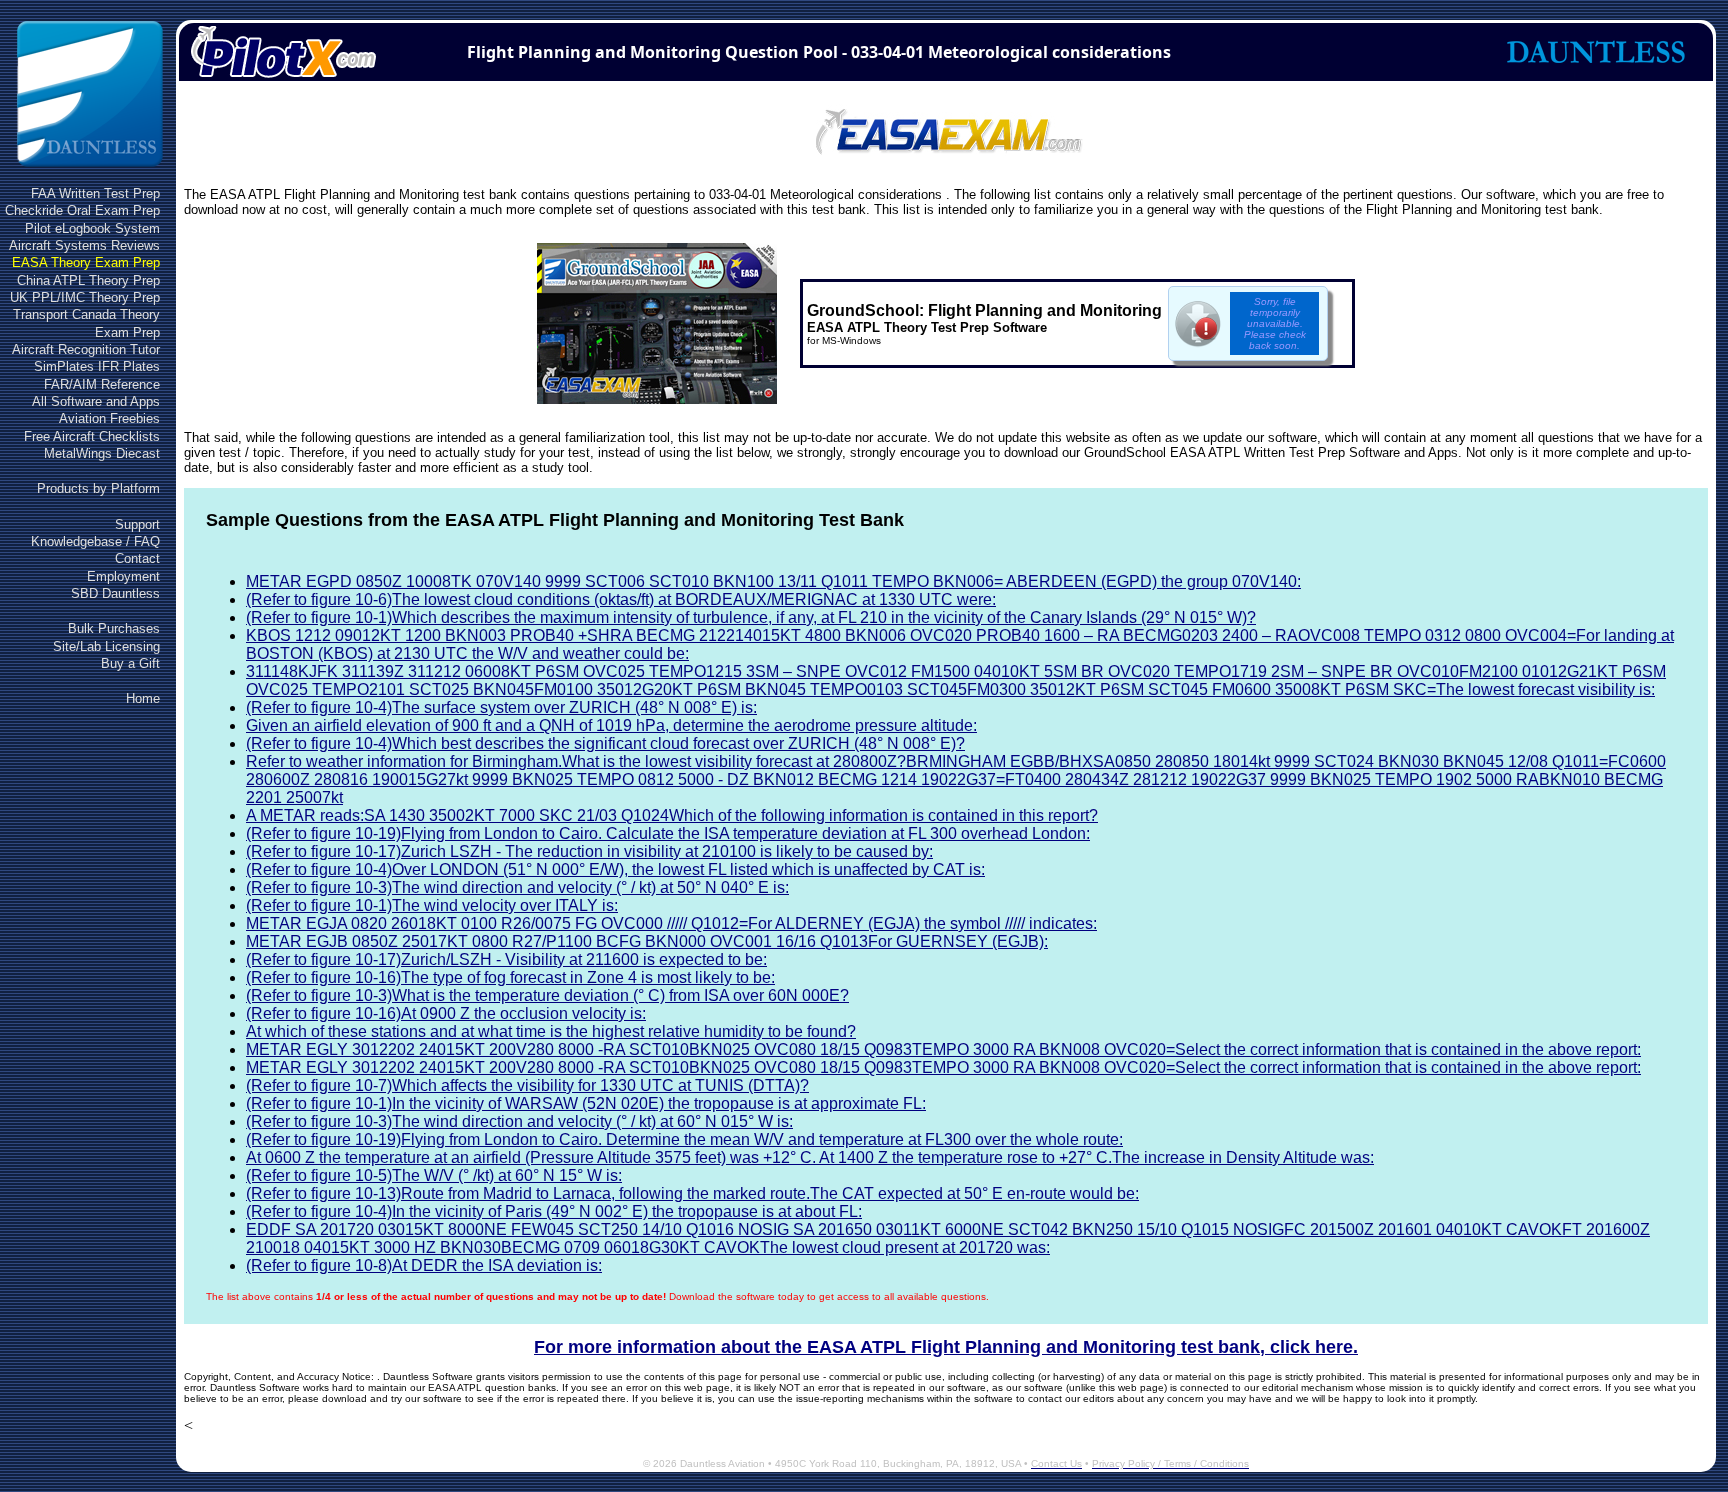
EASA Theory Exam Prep (86, 262)
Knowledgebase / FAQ (95, 541)
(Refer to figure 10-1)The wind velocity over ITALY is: (432, 905)
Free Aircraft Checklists (92, 436)
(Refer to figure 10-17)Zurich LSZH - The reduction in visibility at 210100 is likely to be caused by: (589, 851)
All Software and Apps (96, 401)
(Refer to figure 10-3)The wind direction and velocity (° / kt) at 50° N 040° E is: (517, 887)
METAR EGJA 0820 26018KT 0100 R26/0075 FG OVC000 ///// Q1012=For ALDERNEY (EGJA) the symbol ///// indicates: (671, 923)
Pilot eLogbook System (92, 228)
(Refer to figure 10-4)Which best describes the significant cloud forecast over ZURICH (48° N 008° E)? (605, 743)
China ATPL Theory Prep (88, 280)
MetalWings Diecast (102, 453)
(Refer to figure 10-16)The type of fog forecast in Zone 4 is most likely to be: (510, 977)
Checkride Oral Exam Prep (82, 210)
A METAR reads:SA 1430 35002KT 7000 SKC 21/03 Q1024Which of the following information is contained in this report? (672, 815)
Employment (123, 576)
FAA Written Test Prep (95, 193)
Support (137, 524)
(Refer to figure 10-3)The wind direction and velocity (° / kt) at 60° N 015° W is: (519, 1121)
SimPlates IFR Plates (97, 366)
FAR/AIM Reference (102, 384)
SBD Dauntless (115, 593)
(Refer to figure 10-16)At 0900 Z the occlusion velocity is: (446, 1013)
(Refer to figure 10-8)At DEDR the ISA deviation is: (424, 1265)
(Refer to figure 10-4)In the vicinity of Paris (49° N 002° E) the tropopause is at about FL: (554, 1211)
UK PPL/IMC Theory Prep (85, 297)
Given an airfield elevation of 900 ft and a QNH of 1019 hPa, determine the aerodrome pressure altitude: (611, 725)
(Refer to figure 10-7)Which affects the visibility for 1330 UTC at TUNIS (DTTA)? (527, 1085)
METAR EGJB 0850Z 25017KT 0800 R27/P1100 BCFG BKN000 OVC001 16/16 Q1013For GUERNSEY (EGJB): (647, 941)
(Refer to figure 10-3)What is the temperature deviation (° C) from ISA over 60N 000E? (547, 995)
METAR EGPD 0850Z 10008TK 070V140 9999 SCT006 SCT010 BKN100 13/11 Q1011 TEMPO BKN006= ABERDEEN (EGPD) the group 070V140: (773, 581)
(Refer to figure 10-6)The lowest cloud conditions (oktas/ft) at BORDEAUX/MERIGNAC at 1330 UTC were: (621, 599)
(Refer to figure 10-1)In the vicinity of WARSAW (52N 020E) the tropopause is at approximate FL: (586, 1103)
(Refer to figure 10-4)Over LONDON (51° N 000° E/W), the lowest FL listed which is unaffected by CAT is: (615, 869)
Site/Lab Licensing (106, 646)
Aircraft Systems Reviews (84, 245)
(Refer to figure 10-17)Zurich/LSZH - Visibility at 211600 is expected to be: (506, 959)
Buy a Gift (130, 663)
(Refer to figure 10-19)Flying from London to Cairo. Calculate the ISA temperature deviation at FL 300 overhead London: (668, 833)
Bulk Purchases (114, 628)
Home (143, 698)
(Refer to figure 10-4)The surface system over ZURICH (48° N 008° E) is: (501, 707)
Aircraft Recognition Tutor (86, 349)
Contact (137, 558)
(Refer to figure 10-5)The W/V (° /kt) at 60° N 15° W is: (434, 1175)
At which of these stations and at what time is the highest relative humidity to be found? (551, 1031)
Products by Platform (98, 488)
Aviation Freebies (109, 418)
